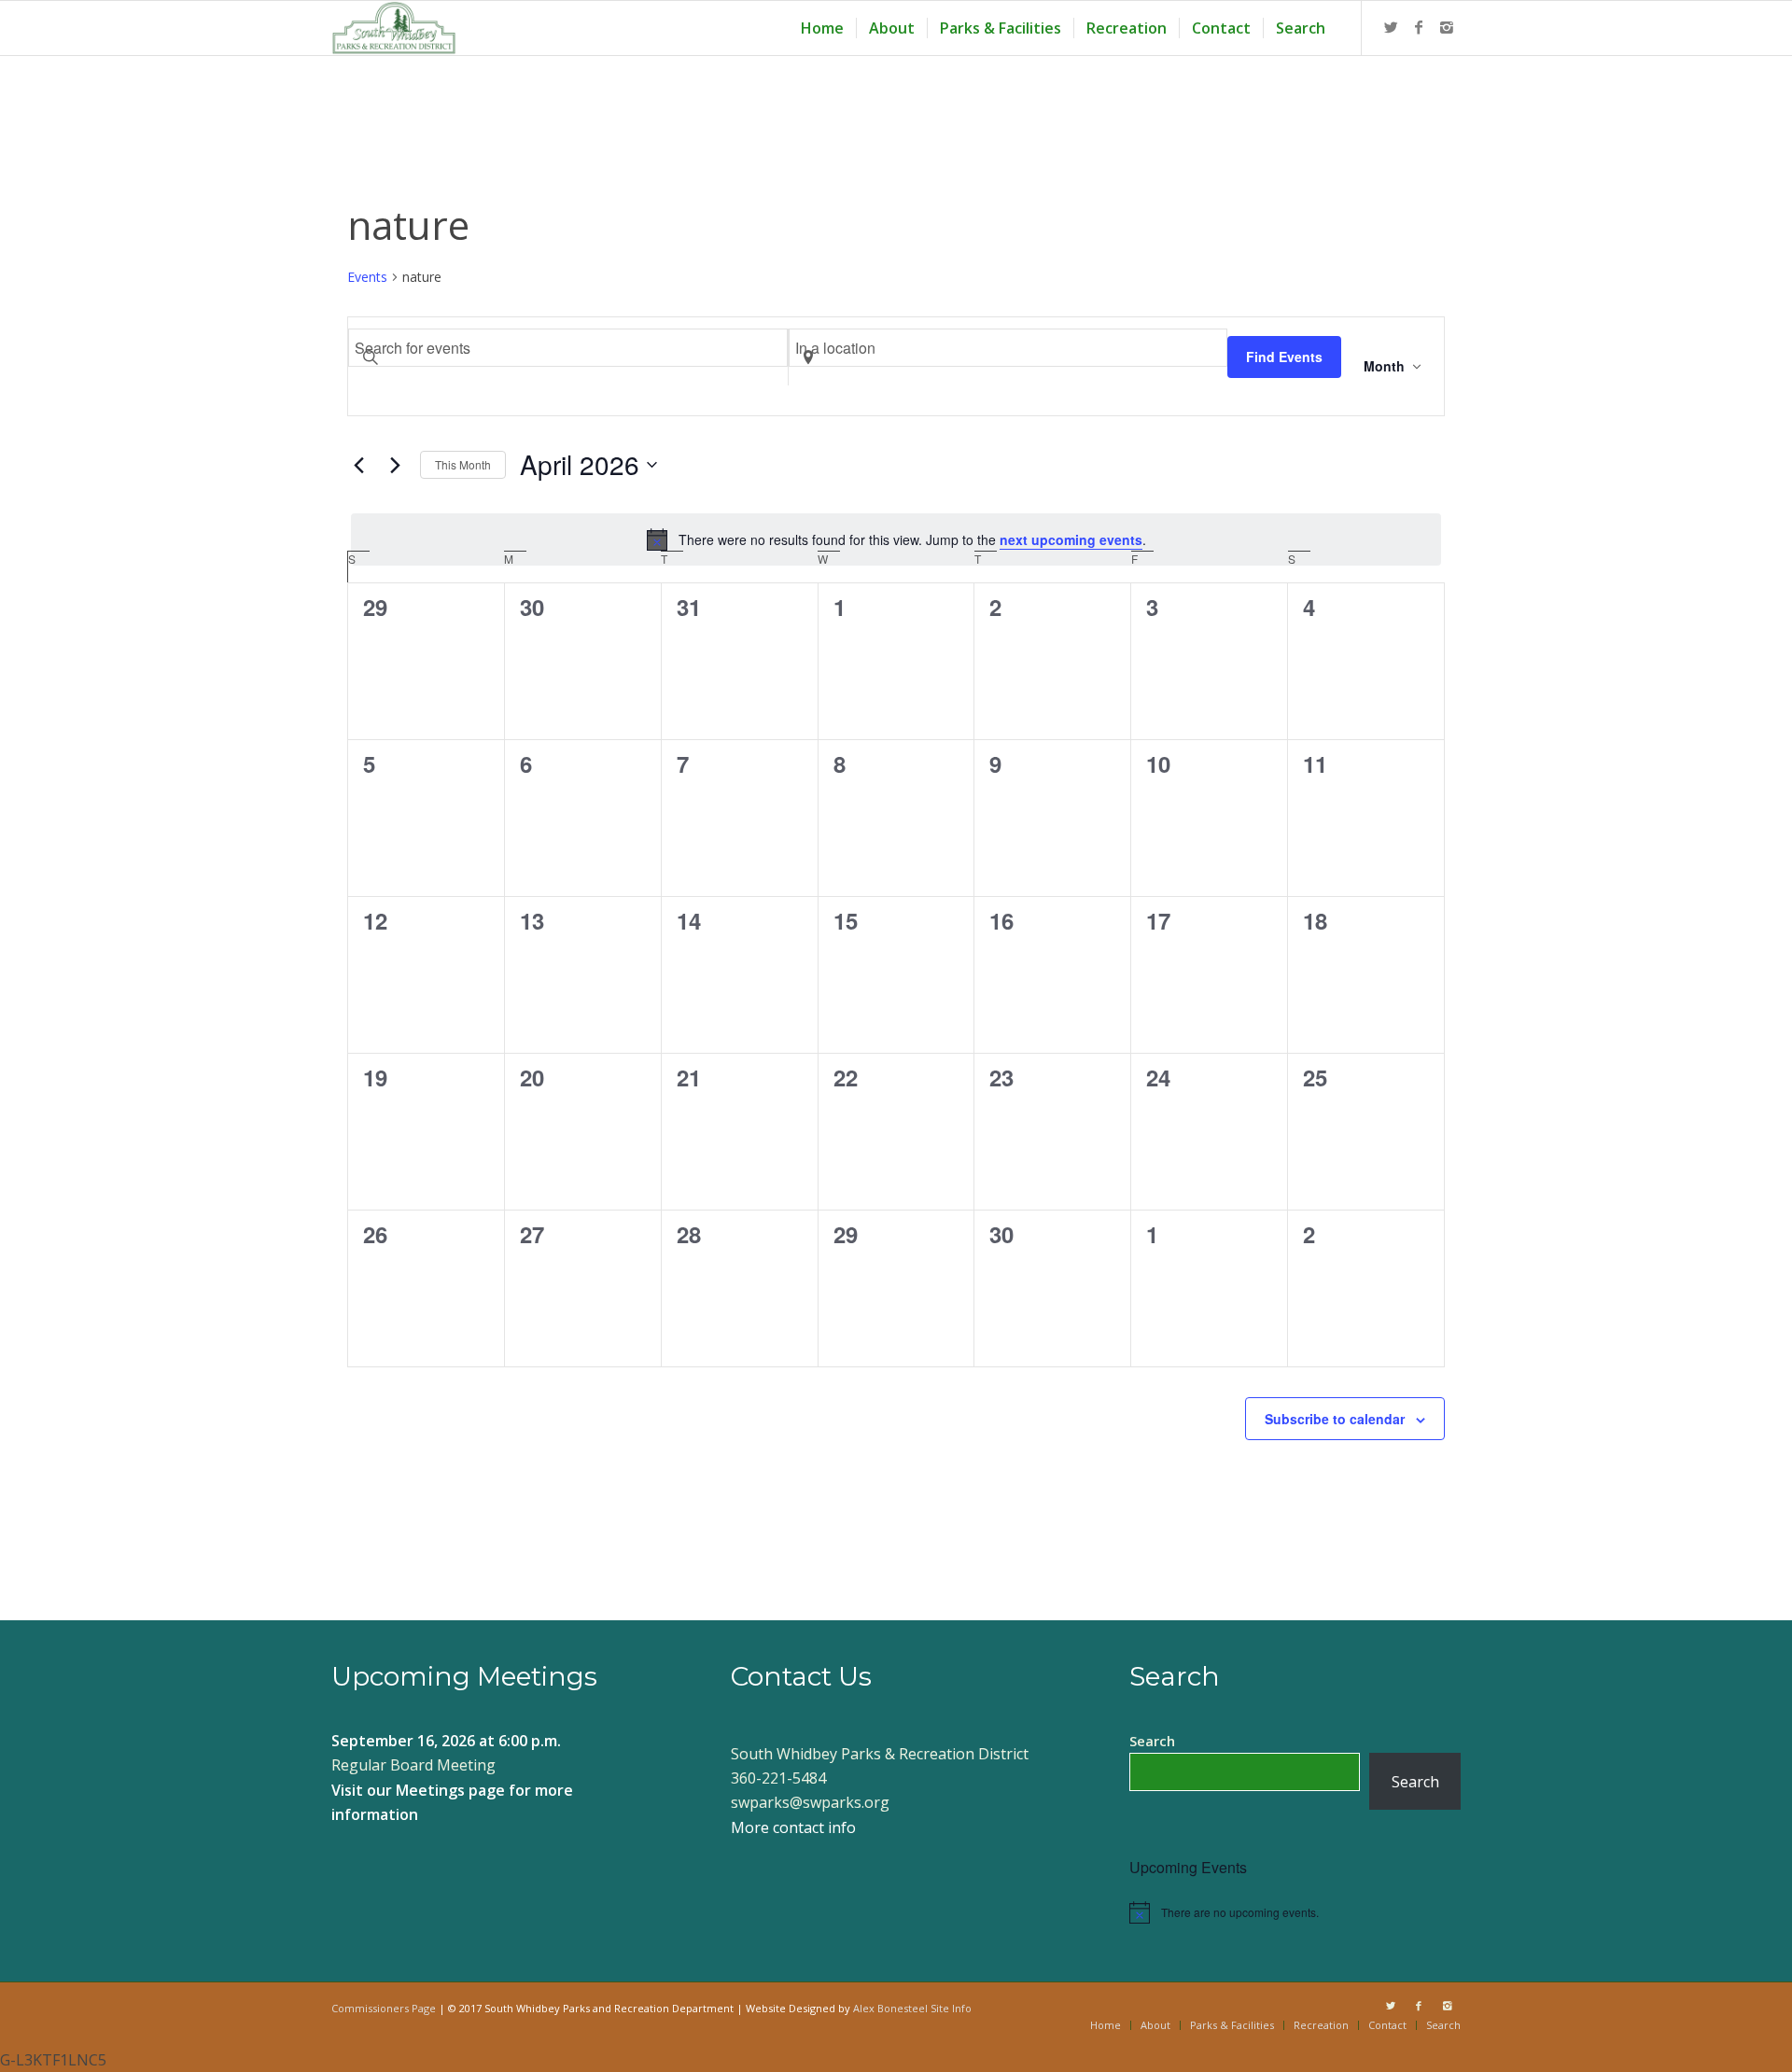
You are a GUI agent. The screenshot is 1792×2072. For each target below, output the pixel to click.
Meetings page (450, 1790)
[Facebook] (1419, 27)
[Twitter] (1391, 27)
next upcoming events (1071, 539)
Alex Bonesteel (890, 2008)
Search (1152, 1741)
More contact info (793, 1827)
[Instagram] (1447, 27)
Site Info (951, 2008)
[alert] (896, 539)
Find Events (1284, 357)
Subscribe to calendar (1335, 1419)
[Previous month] (358, 465)
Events (367, 277)
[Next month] (395, 465)
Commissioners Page (384, 2008)
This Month (463, 464)
